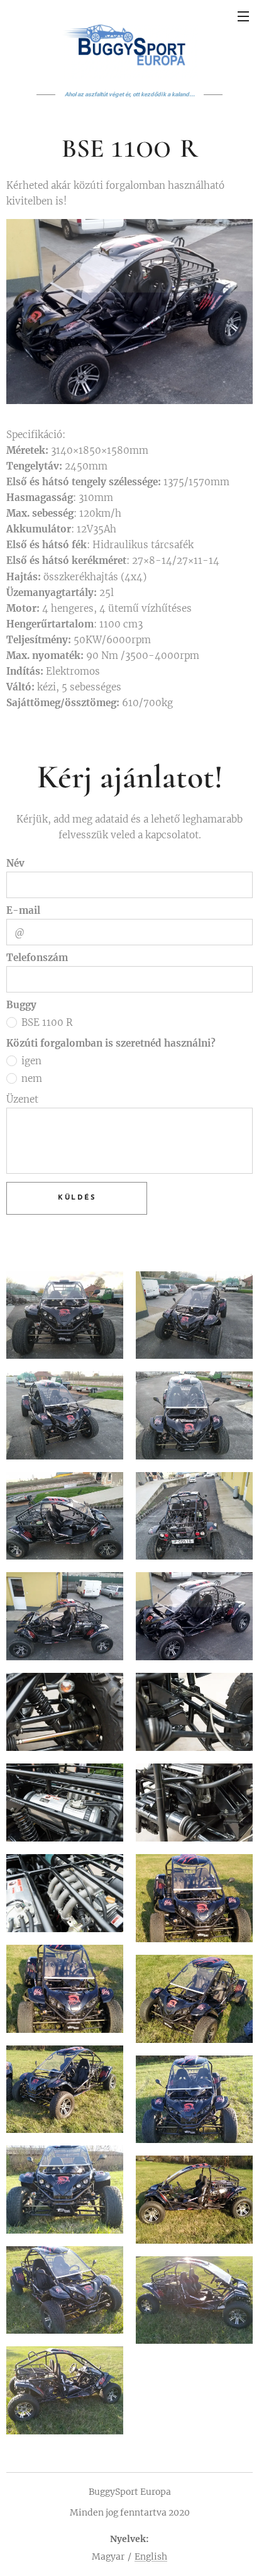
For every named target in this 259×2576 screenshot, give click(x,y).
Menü (243, 16)
